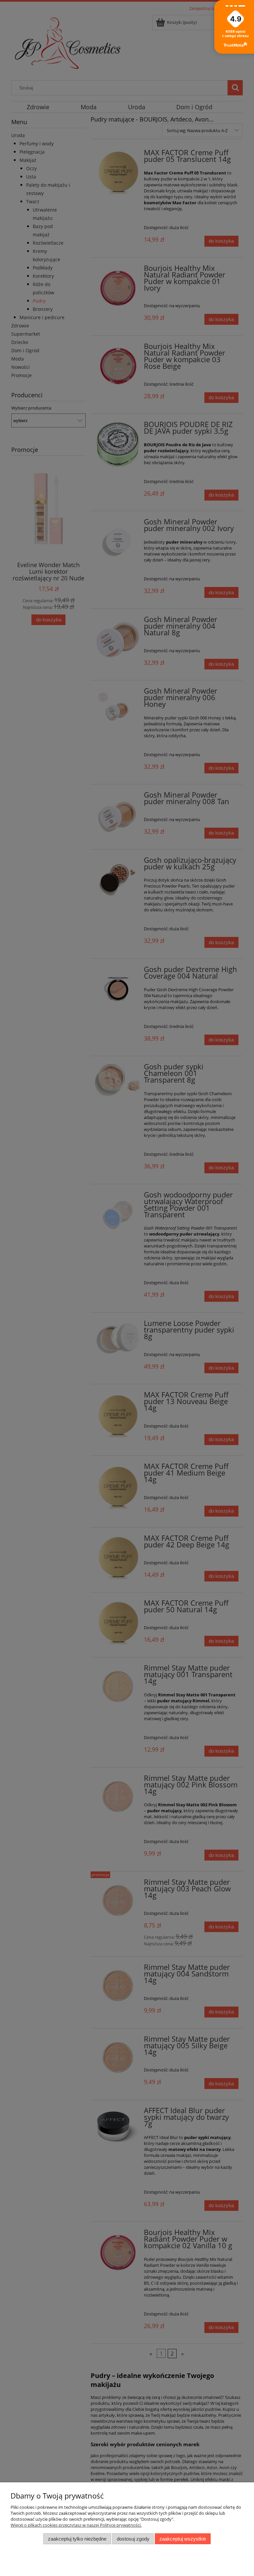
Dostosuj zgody (133, 2539)
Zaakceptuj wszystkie (183, 2539)
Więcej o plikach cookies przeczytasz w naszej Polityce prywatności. (76, 2525)
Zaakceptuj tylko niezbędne (77, 2539)
